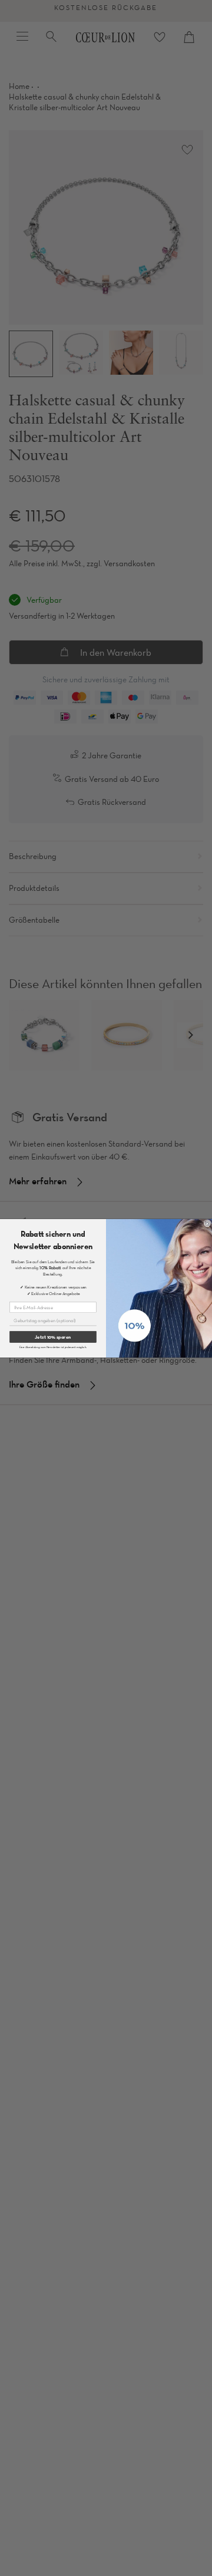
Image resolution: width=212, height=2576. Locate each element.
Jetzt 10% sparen (53, 1336)
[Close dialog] (207, 1223)
